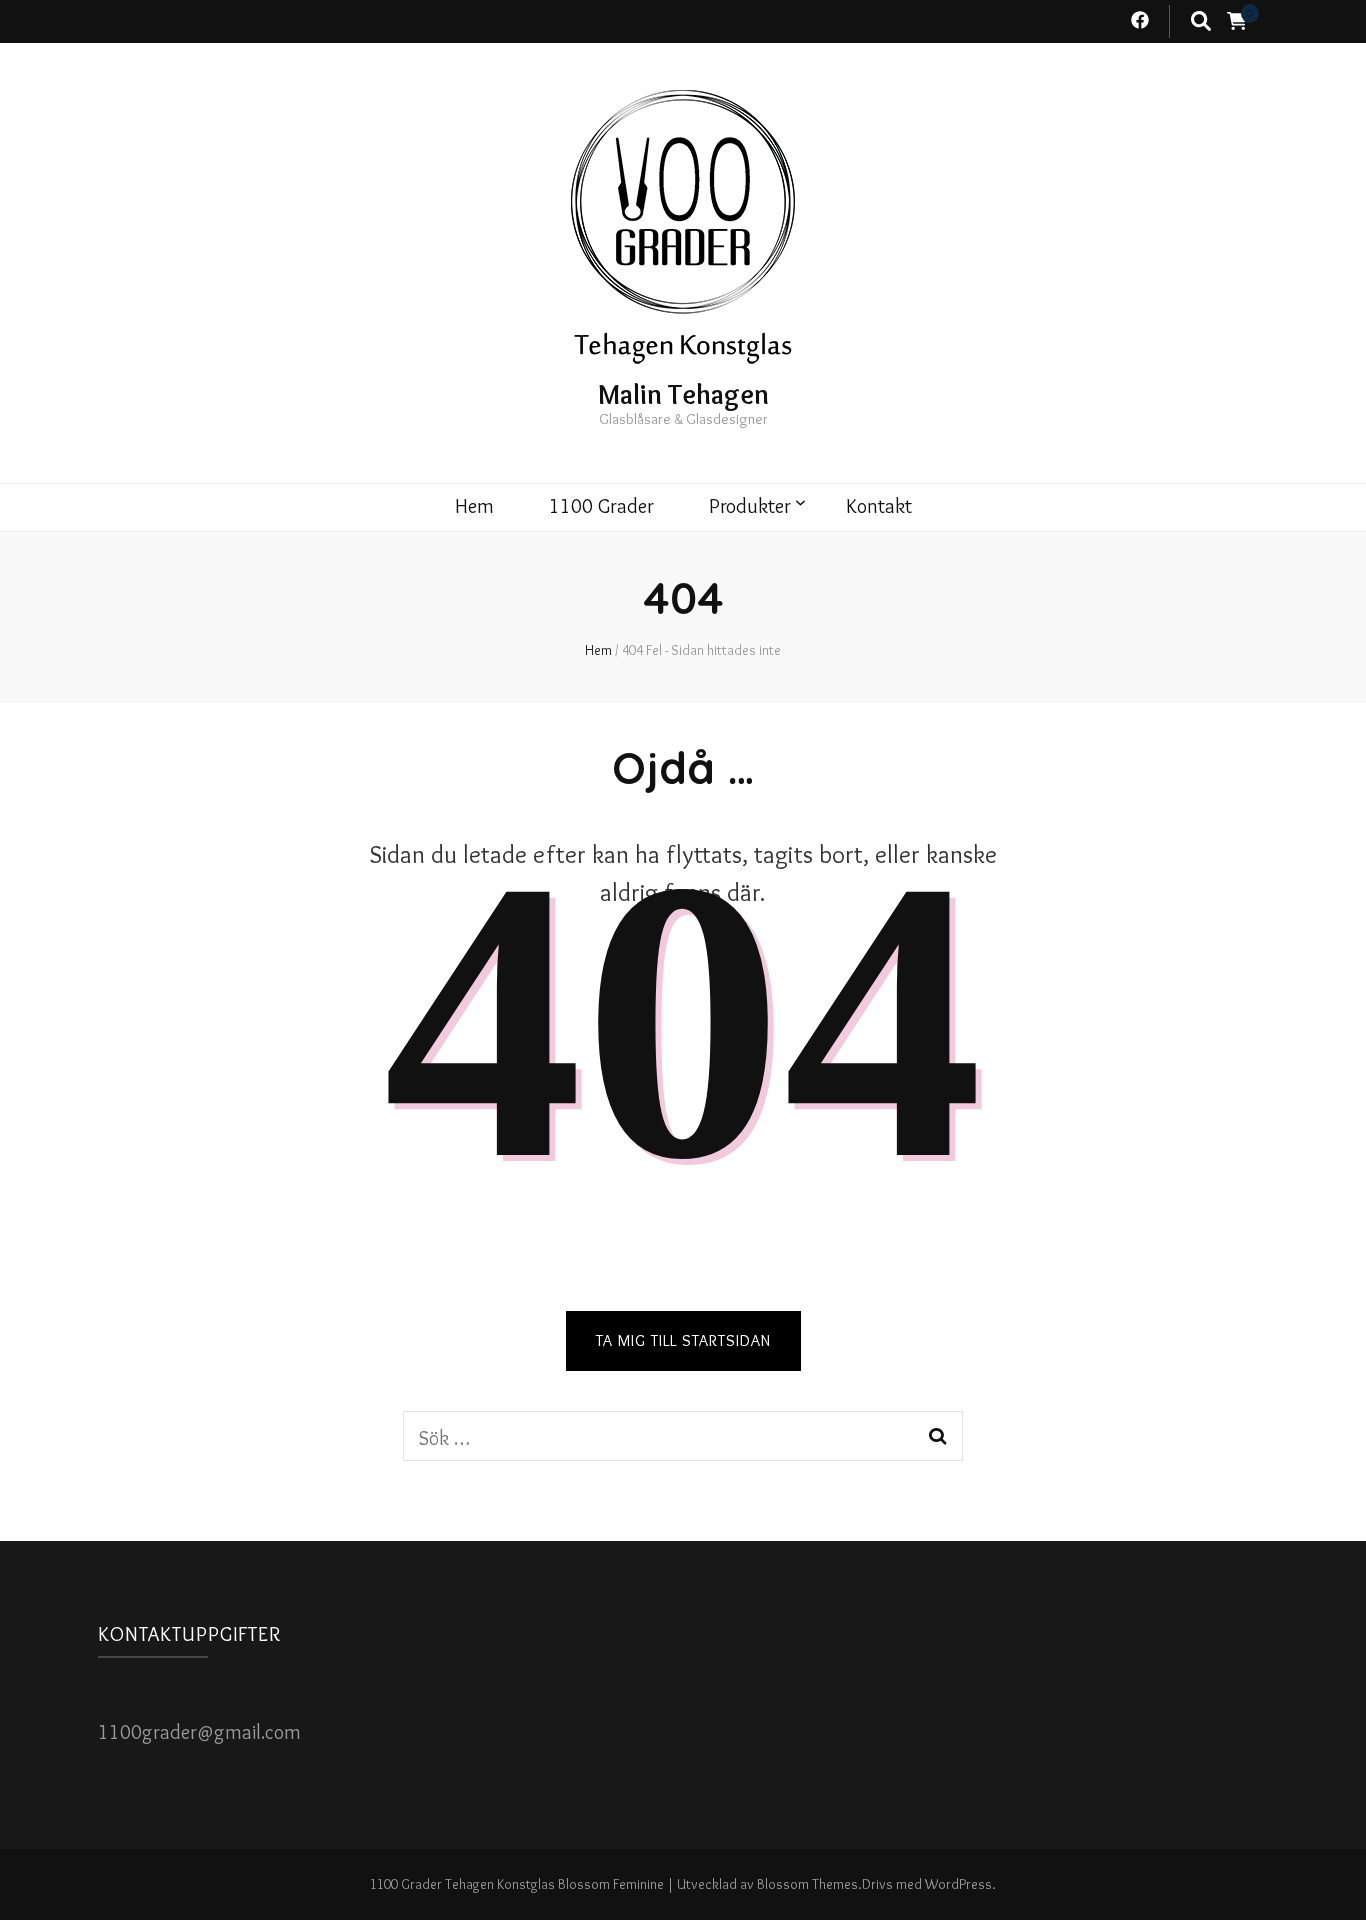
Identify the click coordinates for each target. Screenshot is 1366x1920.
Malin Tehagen (683, 394)
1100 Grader (601, 506)
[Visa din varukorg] (1237, 22)
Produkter (750, 506)
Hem (474, 506)
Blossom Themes (807, 1884)
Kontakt (879, 506)
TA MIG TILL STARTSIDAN (683, 1340)
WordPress (958, 1884)
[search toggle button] (1201, 21)
